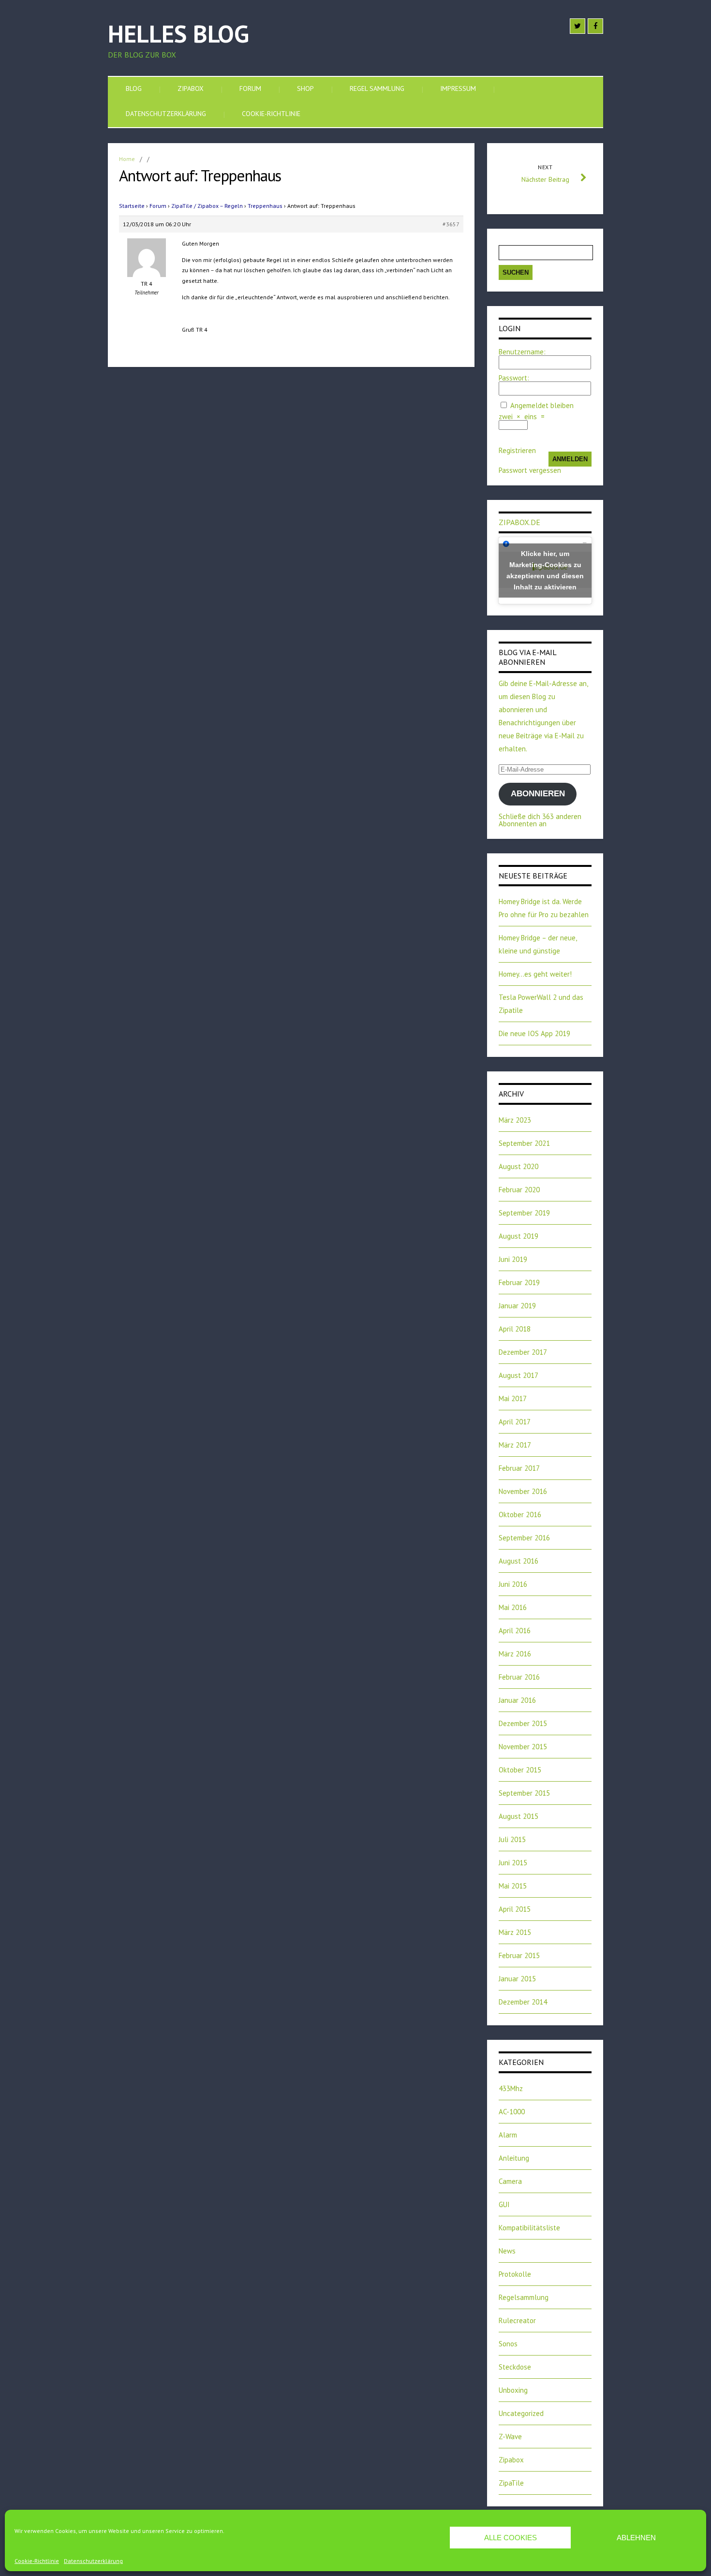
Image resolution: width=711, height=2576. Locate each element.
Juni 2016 (513, 1584)
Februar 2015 (519, 1955)
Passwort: (514, 378)
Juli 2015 (512, 1839)
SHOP (305, 88)
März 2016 (515, 1654)
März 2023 (515, 1120)
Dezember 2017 (523, 1352)
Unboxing (513, 2390)
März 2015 (515, 1932)
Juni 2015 (513, 1863)
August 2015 (518, 1816)
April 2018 (515, 1329)
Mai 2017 (513, 1398)
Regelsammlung (524, 2297)
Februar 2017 (519, 1468)
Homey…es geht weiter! (535, 974)
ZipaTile (511, 2483)
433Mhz (511, 2088)
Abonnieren (538, 794)
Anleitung (514, 2158)
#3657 (451, 224)
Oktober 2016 (520, 1515)
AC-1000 (512, 2112)
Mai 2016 (513, 1607)
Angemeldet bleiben (542, 405)
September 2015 (524, 1793)
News (507, 2251)
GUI (504, 2204)
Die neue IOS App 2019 (534, 1033)
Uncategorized (521, 2413)
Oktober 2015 (520, 1770)
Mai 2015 (513, 1886)
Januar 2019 (517, 1306)
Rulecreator (517, 2320)
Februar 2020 (519, 1190)
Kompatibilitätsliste (529, 2228)
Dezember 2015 (523, 1723)
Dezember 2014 (523, 2002)
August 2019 (518, 1236)
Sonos (508, 2344)
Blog (134, 88)
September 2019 (524, 1213)
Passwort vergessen (530, 470)
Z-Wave (510, 2437)
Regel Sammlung (377, 88)
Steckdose (515, 2367)
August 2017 (518, 1375)
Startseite (132, 206)
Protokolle (515, 2274)
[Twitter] (578, 26)
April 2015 (515, 1909)
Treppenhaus (265, 206)
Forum (250, 88)
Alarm (508, 2135)
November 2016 (523, 1491)
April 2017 (515, 1422)
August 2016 (518, 1561)
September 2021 (524, 1143)
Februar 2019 (519, 1282)
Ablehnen (636, 2538)
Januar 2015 (517, 1979)
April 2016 (515, 1631)
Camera (510, 2181)
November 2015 (523, 1747)
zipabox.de (519, 522)
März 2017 (515, 1445)
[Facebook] (595, 26)
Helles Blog (178, 34)
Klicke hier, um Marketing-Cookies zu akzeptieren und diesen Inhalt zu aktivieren (545, 570)
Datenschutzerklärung (93, 2561)
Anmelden (570, 459)
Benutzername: (522, 352)
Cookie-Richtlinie (37, 2561)
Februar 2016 (519, 1677)
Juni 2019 (513, 1259)
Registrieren (517, 450)
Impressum (458, 88)
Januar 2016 (517, 1700)
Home (127, 159)
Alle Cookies (511, 2538)
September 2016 (524, 1538)
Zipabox (191, 88)
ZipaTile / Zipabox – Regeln (207, 206)
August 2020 (518, 1166)
